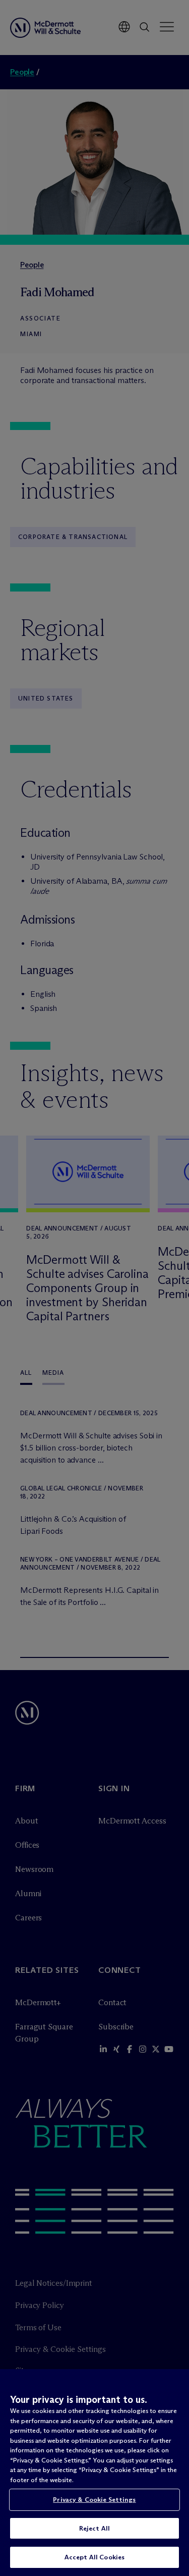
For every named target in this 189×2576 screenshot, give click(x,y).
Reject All (94, 2528)
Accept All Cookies (94, 2557)
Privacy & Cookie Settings (94, 2499)
